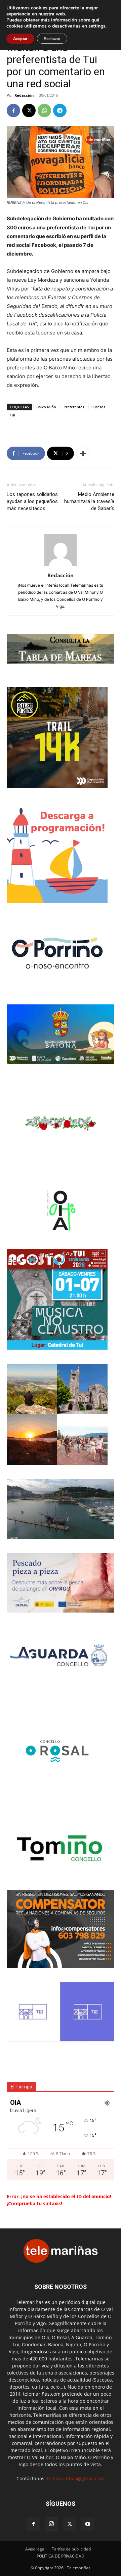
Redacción (24, 95)
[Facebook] (13, 110)
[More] (83, 453)
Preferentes (74, 407)
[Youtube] (88, 2524)
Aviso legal (35, 2549)
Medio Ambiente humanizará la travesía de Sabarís (89, 501)
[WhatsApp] (44, 110)
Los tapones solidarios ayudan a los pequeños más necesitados (32, 501)
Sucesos (98, 407)
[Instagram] (51, 2524)
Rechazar (52, 39)
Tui (12, 415)
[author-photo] (61, 566)
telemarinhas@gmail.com (76, 2478)
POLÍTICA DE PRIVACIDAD (61, 2556)
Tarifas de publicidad (71, 2549)
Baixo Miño (46, 407)
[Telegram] (60, 110)
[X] (29, 110)
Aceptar (20, 39)
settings (97, 26)
